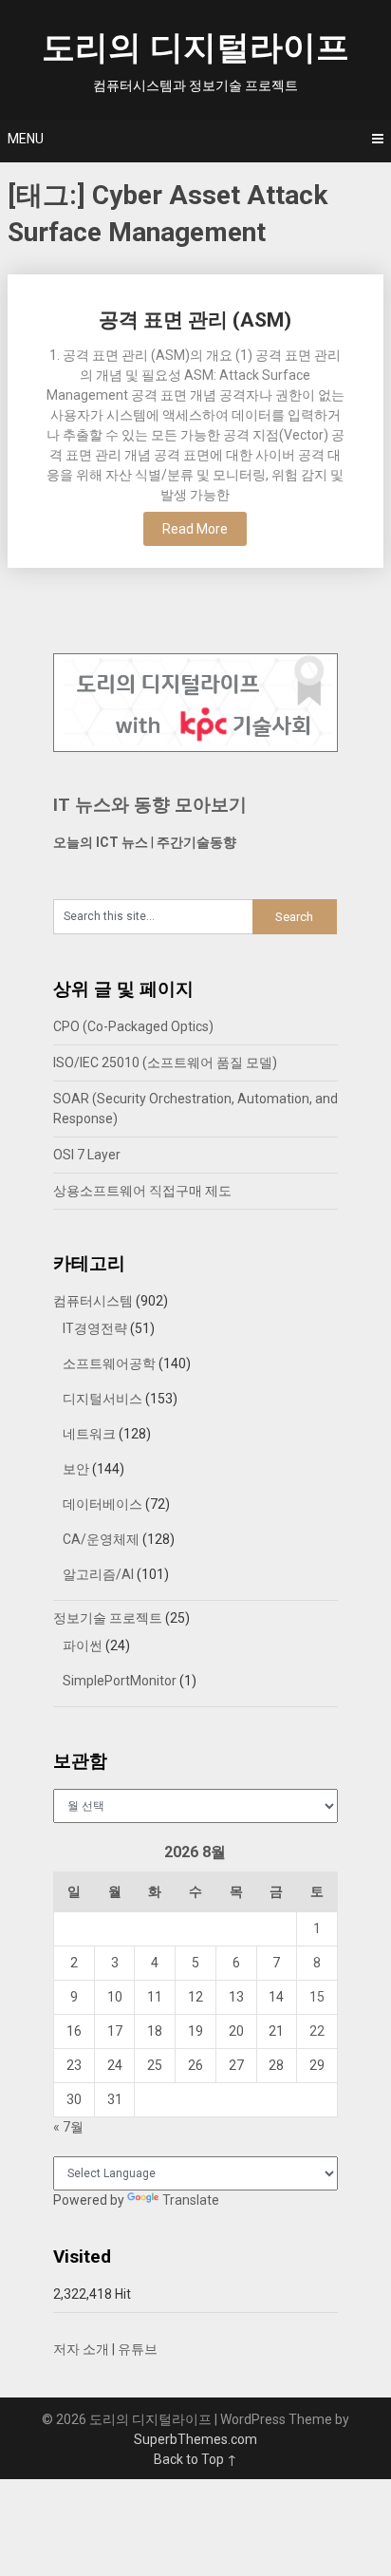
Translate (191, 2200)
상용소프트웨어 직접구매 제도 (142, 1191)
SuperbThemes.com (195, 2439)
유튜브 (138, 2349)
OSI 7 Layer (87, 1155)
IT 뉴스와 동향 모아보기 (150, 805)
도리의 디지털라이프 (195, 48)
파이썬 (83, 1645)
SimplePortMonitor (120, 1681)
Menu (26, 139)
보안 (76, 1469)
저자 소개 (81, 2349)
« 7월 (68, 2127)
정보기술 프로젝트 (108, 1618)
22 (317, 2031)
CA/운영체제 (101, 1539)
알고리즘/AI (98, 1574)
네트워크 (89, 1434)
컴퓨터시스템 (93, 1301)
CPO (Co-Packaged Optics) (133, 1026)
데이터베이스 (102, 1504)
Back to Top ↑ (195, 2459)
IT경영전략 (95, 1328)
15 (317, 1997)
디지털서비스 (102, 1399)
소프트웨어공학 (109, 1363)
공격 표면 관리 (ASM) (195, 320)
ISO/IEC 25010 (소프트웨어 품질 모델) (165, 1062)
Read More (195, 529)
